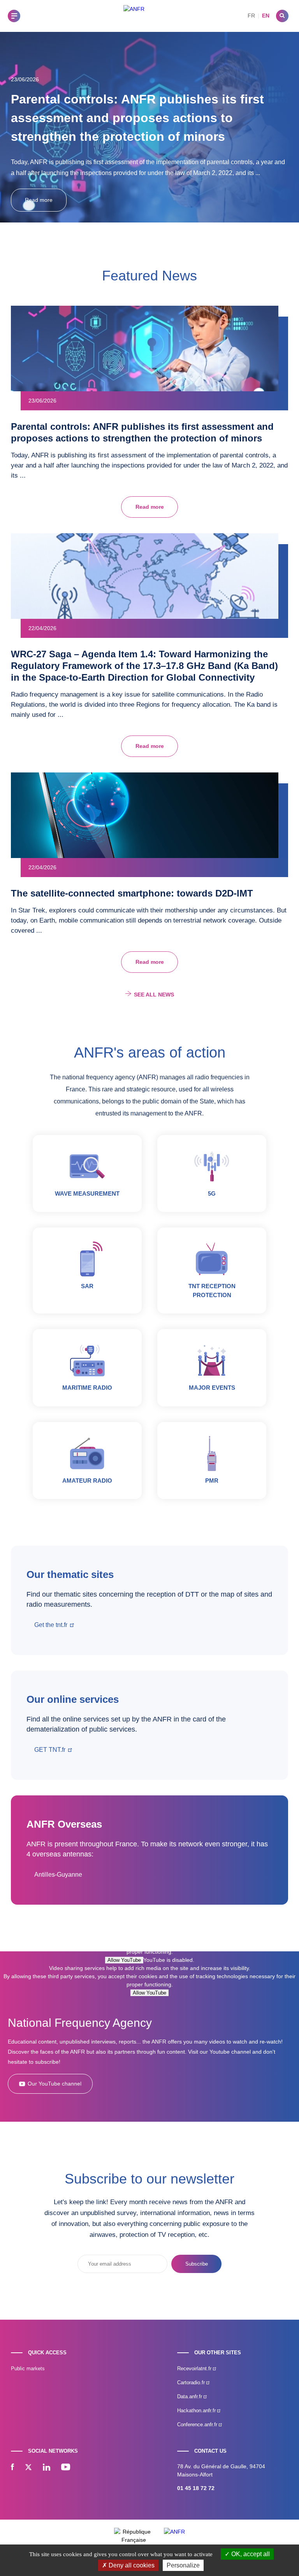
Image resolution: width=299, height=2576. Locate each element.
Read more (39, 200)
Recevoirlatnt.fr (195, 2368)
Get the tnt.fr (51, 1625)
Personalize (183, 2565)
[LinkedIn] (47, 2468)
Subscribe (197, 2264)
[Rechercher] (282, 16)
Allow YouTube (124, 1960)
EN (266, 16)
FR (251, 16)
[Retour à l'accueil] (134, 16)
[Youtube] (66, 2468)
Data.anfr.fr (190, 2397)
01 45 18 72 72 (196, 2488)
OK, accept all (250, 2554)
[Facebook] (12, 2468)
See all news (154, 995)
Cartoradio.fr (192, 2382)
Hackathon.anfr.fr (197, 2411)
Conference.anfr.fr (198, 2425)
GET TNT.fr (50, 1750)
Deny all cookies (131, 2565)
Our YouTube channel (55, 2084)
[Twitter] (28, 2468)
